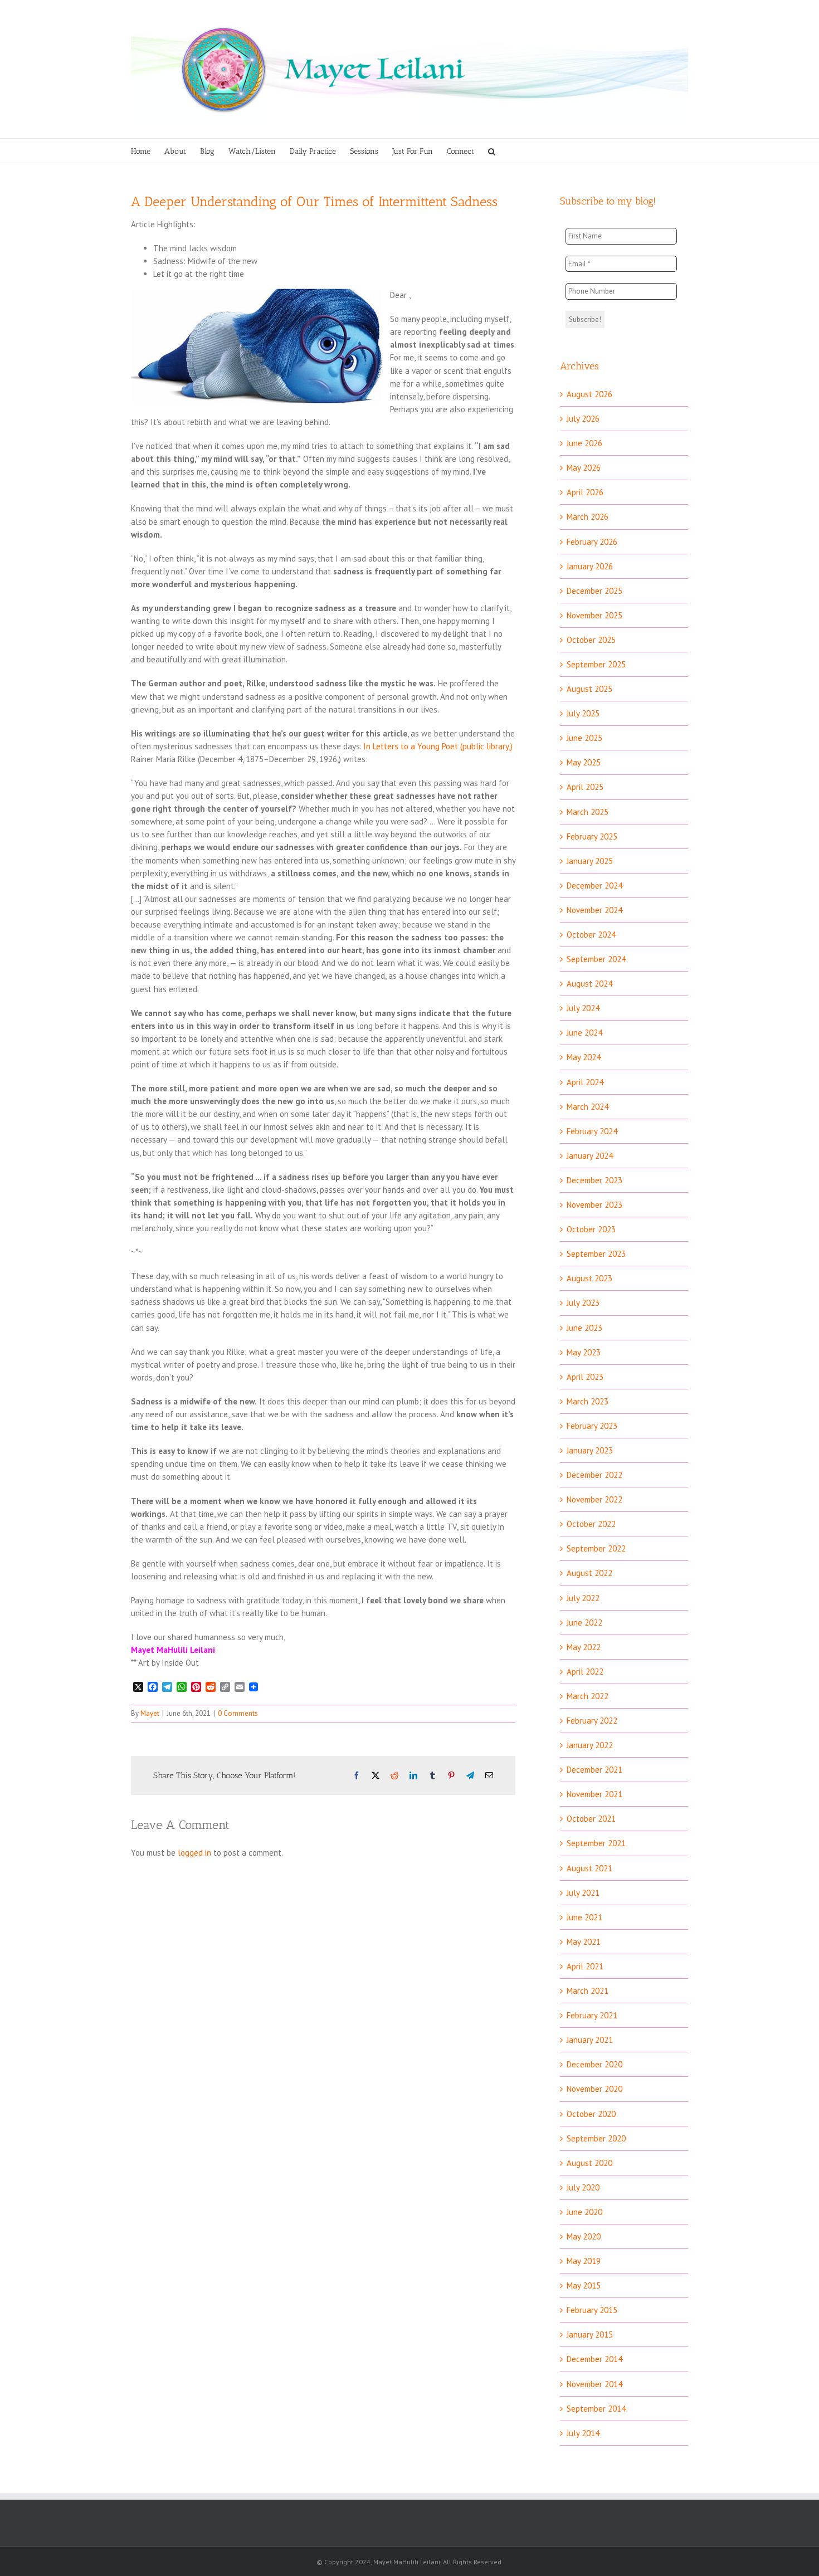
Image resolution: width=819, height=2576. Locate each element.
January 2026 (590, 566)
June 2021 (584, 1917)
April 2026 (585, 492)
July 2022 (583, 1598)
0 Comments (238, 1713)
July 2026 (583, 419)
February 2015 (592, 2310)
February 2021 (592, 2015)
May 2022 (584, 1647)
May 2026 (584, 468)
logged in (194, 1853)
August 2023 (589, 1278)
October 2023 (591, 1229)
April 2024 (585, 1082)
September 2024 (596, 959)
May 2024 (584, 1057)
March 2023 (588, 1401)
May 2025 (584, 762)
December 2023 (594, 1180)
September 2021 (596, 1843)
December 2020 (594, 2064)
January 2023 (590, 1450)
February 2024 (592, 1131)
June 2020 (584, 2212)
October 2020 (591, 2114)
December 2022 (594, 1475)
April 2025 (585, 787)
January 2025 (590, 861)
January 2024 (590, 1156)
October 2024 (591, 935)
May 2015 (584, 2285)
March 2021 (588, 1991)
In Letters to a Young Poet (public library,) (438, 746)
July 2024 (583, 1008)
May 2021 (584, 1942)
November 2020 (594, 2089)
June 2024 (584, 1033)
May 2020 (584, 2236)
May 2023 (584, 1352)
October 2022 (591, 1524)
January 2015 (590, 2334)
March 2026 (588, 517)
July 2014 (583, 2433)
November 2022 (594, 1499)
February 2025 (592, 836)
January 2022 (590, 1745)
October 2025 (591, 640)
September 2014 (596, 2409)
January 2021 (590, 2040)
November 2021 (594, 1794)
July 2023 (583, 1303)
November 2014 (594, 2384)
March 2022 (588, 1696)
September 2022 (596, 1548)
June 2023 (584, 1328)
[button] (492, 151)
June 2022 (584, 1623)
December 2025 (594, 591)
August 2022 (589, 1573)
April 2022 (585, 1672)
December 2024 (594, 885)
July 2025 (583, 713)
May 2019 (584, 2261)
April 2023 (585, 1377)
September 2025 (596, 664)
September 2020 (596, 2138)
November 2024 (594, 910)
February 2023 (592, 1426)
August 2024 (589, 984)
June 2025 (584, 738)
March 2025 (588, 812)
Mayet (150, 1713)
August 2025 (589, 689)
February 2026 (592, 542)
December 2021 (594, 1770)
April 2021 (585, 1966)
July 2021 (583, 1893)
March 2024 (588, 1107)
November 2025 (594, 615)
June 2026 (584, 443)
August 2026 (589, 394)
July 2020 (583, 2187)
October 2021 (591, 1819)
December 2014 (594, 2359)
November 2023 (594, 1205)
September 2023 (596, 1254)
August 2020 (589, 2163)
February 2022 (592, 1721)
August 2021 (589, 1868)
